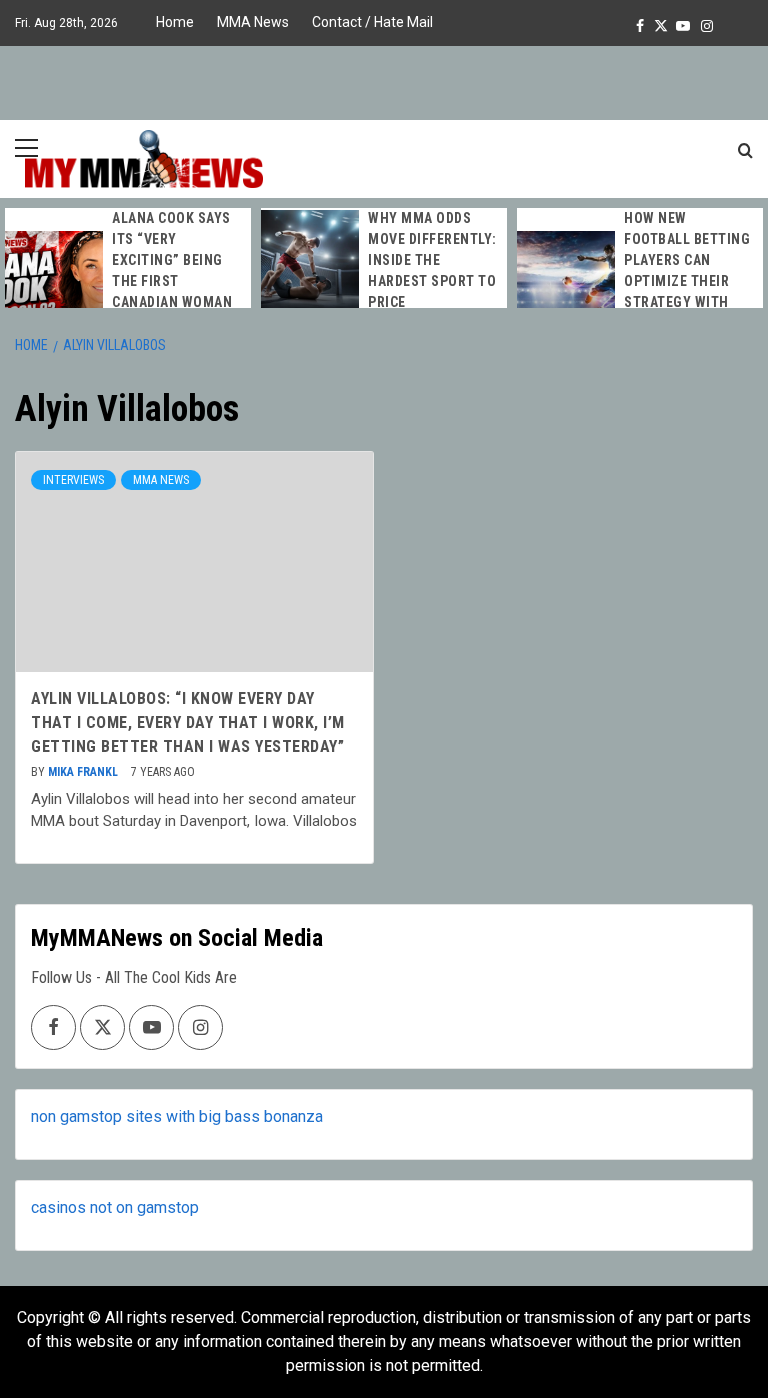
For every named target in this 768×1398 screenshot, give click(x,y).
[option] (128, 281)
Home (175, 22)
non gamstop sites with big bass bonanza (177, 1116)
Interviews (73, 480)
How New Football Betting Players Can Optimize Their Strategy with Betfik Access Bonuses (687, 281)
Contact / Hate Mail (372, 22)
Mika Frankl (84, 772)
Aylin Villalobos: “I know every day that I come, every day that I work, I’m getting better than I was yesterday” (188, 722)
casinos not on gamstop (115, 1207)
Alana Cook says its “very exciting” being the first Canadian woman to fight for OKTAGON (172, 281)
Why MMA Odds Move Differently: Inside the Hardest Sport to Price (432, 260)
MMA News (253, 22)
